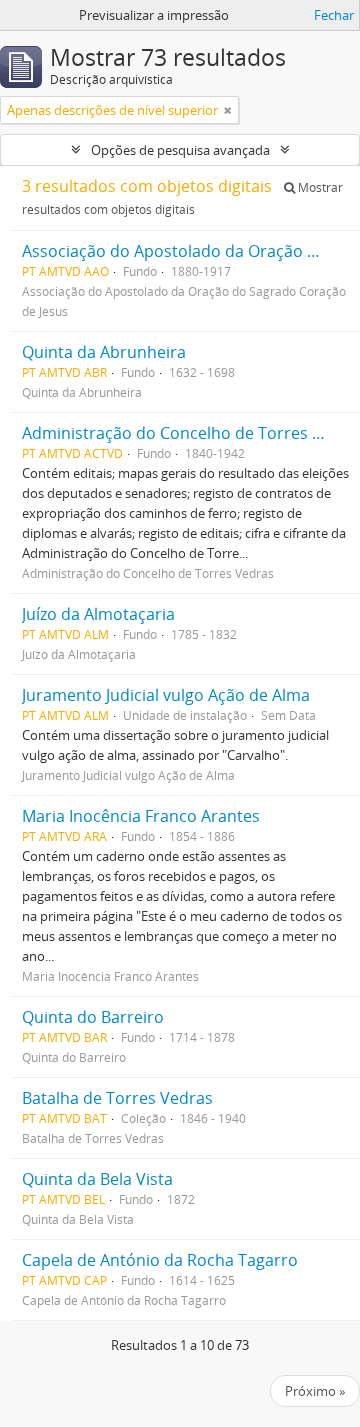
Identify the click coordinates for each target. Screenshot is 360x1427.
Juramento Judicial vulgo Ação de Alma (166, 695)
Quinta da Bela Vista (97, 1179)
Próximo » (315, 1391)
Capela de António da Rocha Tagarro (160, 1260)
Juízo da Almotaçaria (98, 614)
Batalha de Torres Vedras (117, 1098)
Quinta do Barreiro (93, 1017)
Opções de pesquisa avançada (180, 150)
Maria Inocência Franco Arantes (141, 816)
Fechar (334, 15)
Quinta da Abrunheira (104, 352)
